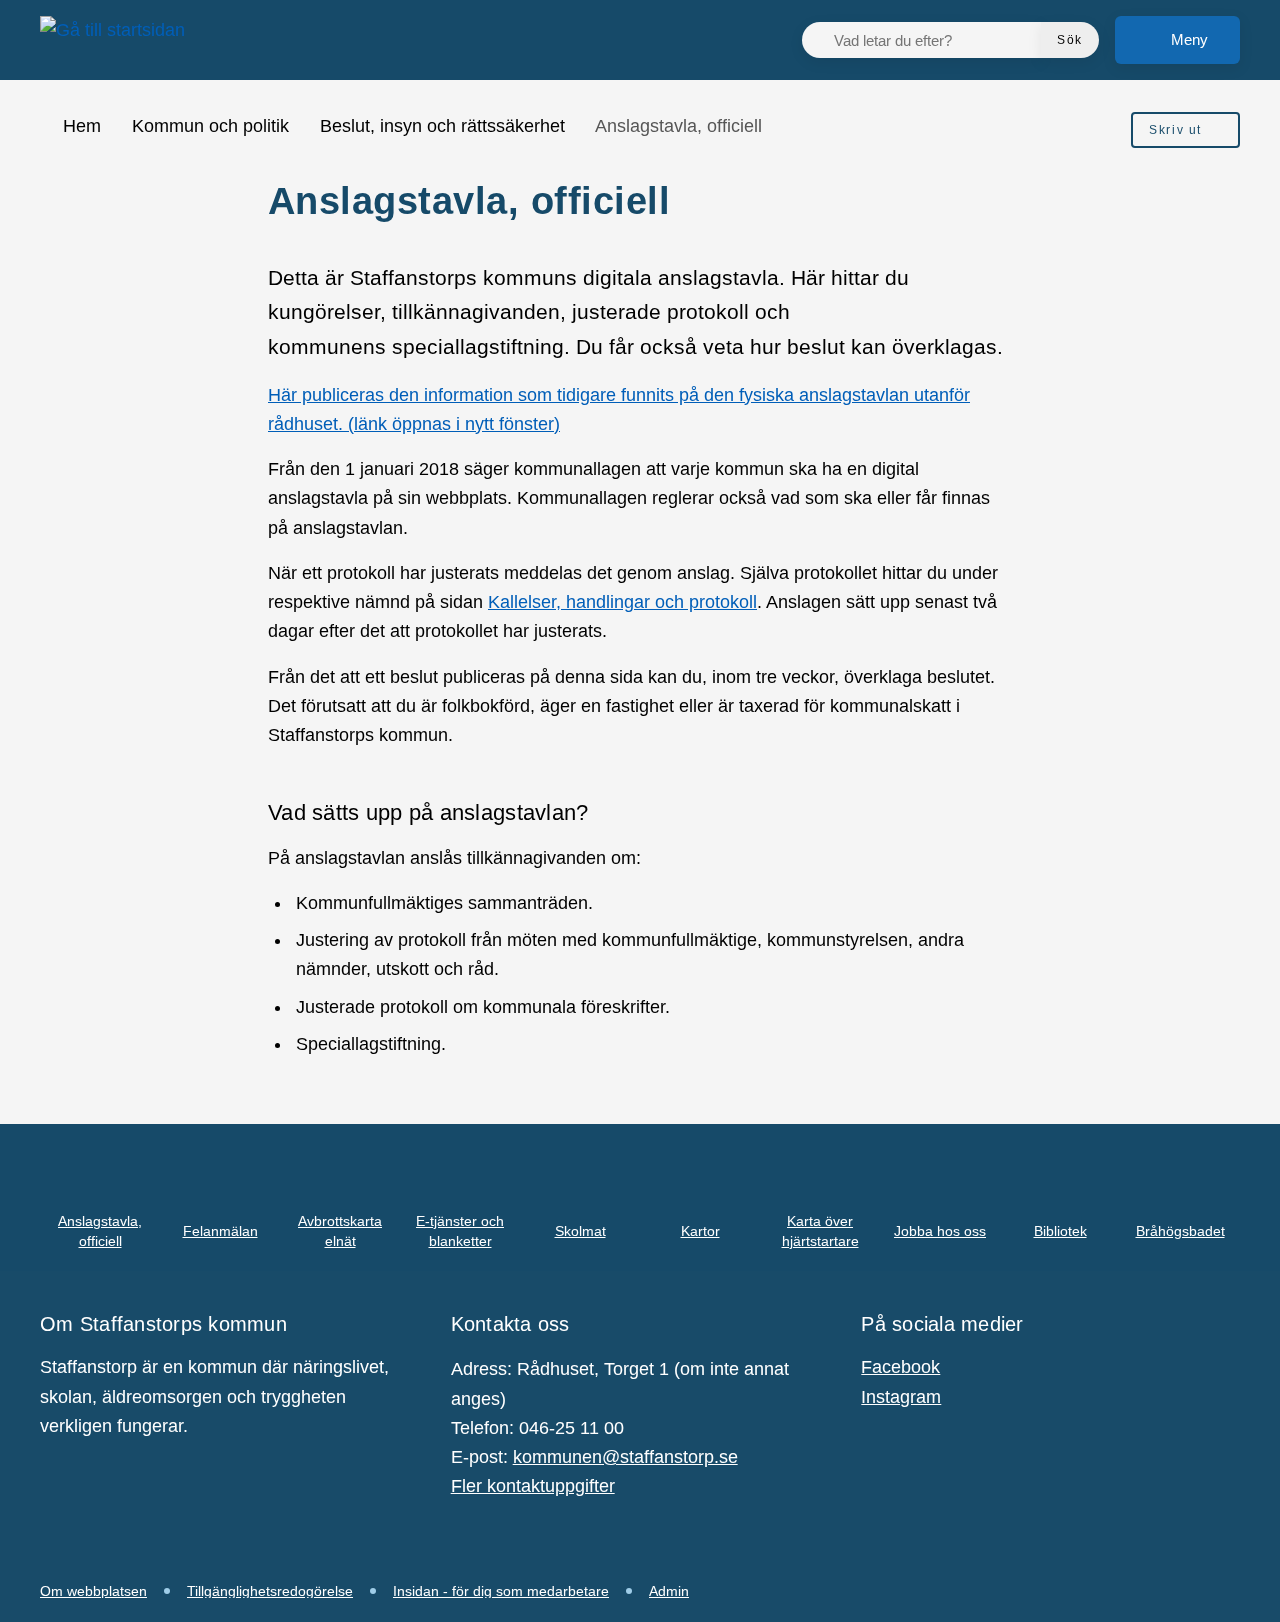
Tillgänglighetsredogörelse (270, 1591)
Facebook (900, 1367)
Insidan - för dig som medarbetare (501, 1591)
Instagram (901, 1397)
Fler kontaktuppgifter (533, 1486)
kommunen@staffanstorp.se (625, 1457)
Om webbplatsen (93, 1591)
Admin (669, 1591)
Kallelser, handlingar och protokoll (622, 602)
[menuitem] (1185, 130)
